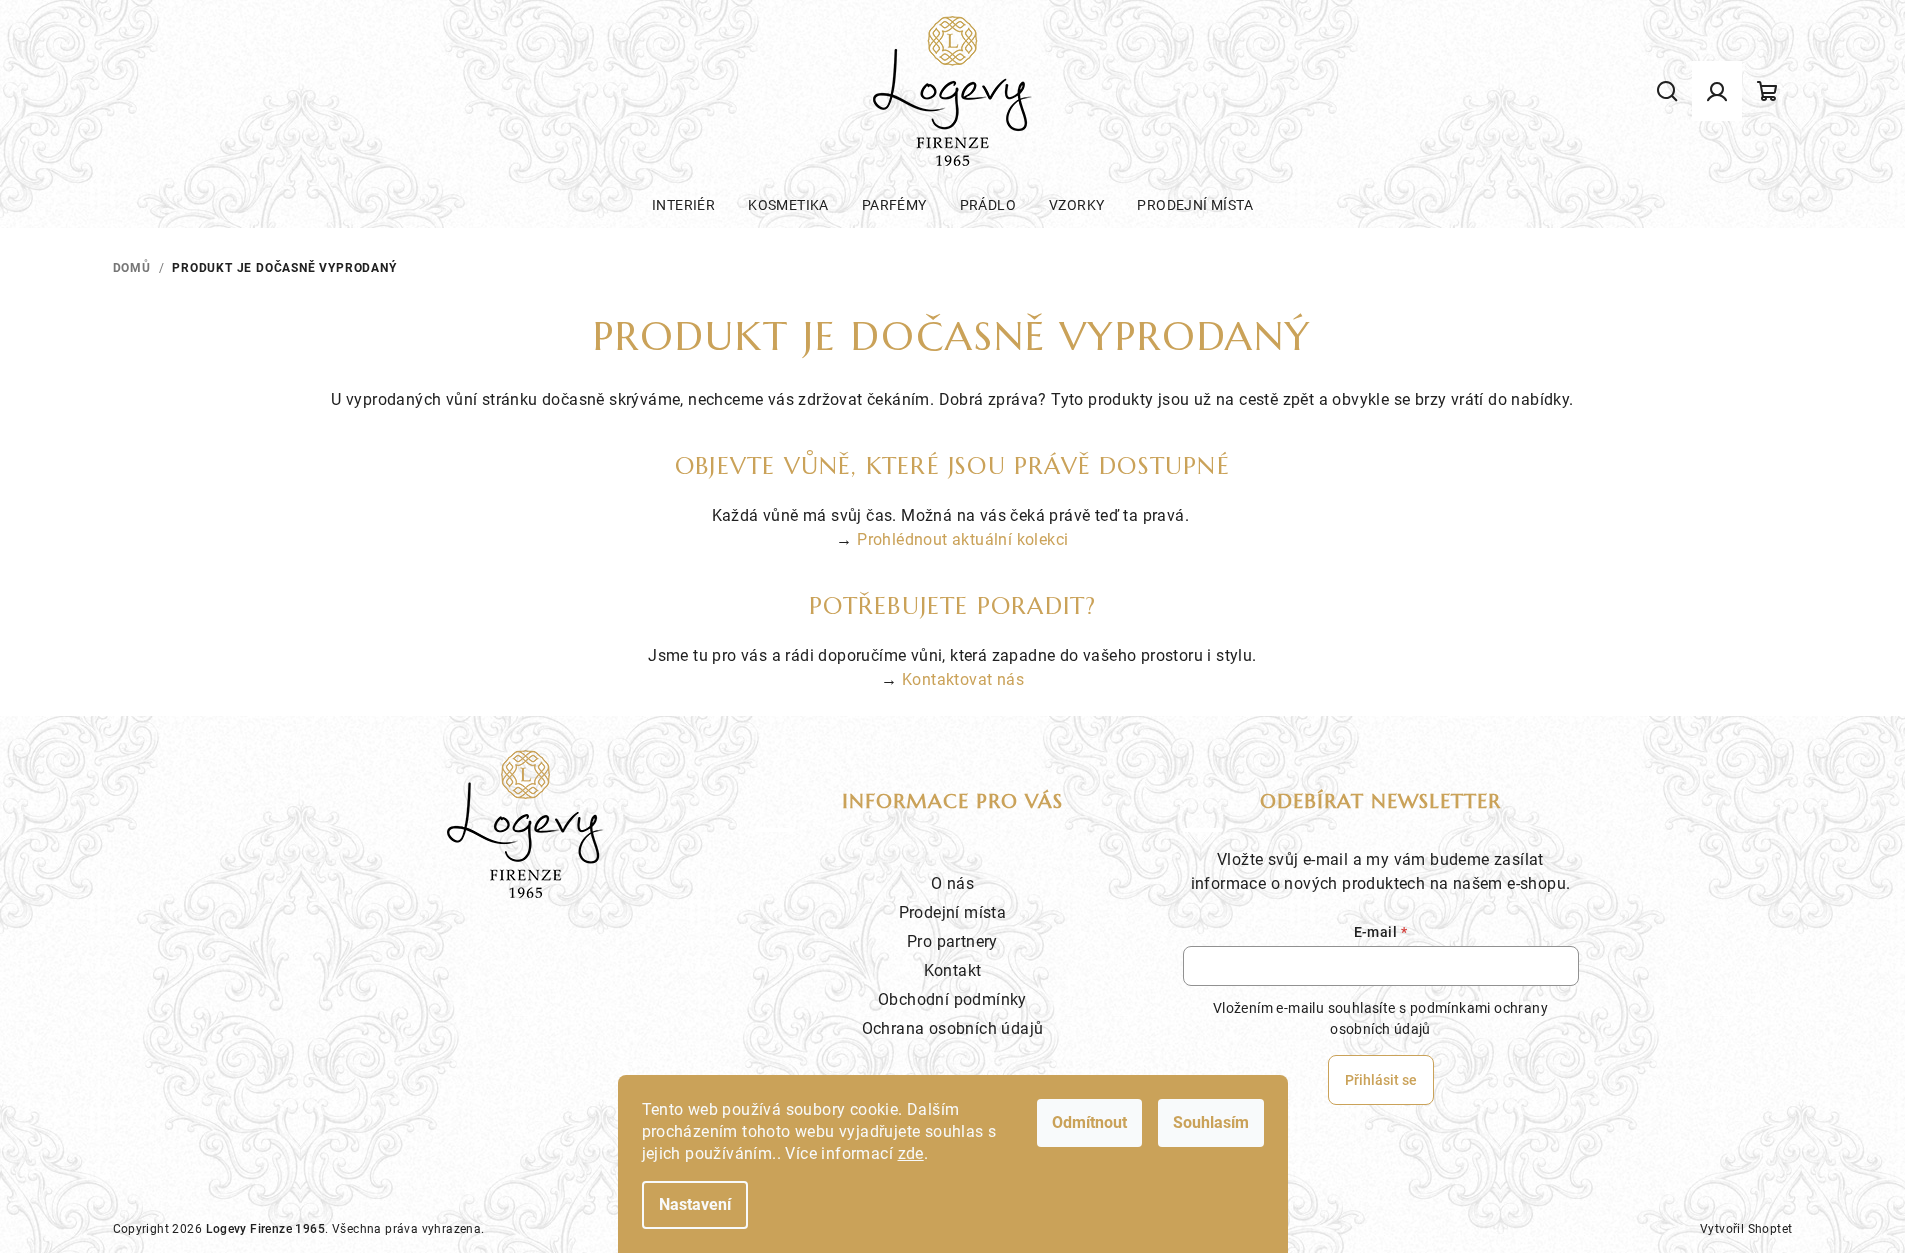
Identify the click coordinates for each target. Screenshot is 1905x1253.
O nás (952, 883)
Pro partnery (952, 941)
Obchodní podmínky (952, 999)
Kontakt (953, 970)
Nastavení (695, 1204)
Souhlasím (1211, 1122)
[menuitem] (683, 205)
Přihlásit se (1381, 1080)
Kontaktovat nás (963, 679)
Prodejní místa (953, 912)
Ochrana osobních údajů (953, 1028)
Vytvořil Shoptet (1746, 1229)
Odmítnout (1089, 1122)
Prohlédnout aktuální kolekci (962, 539)
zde (911, 1153)
